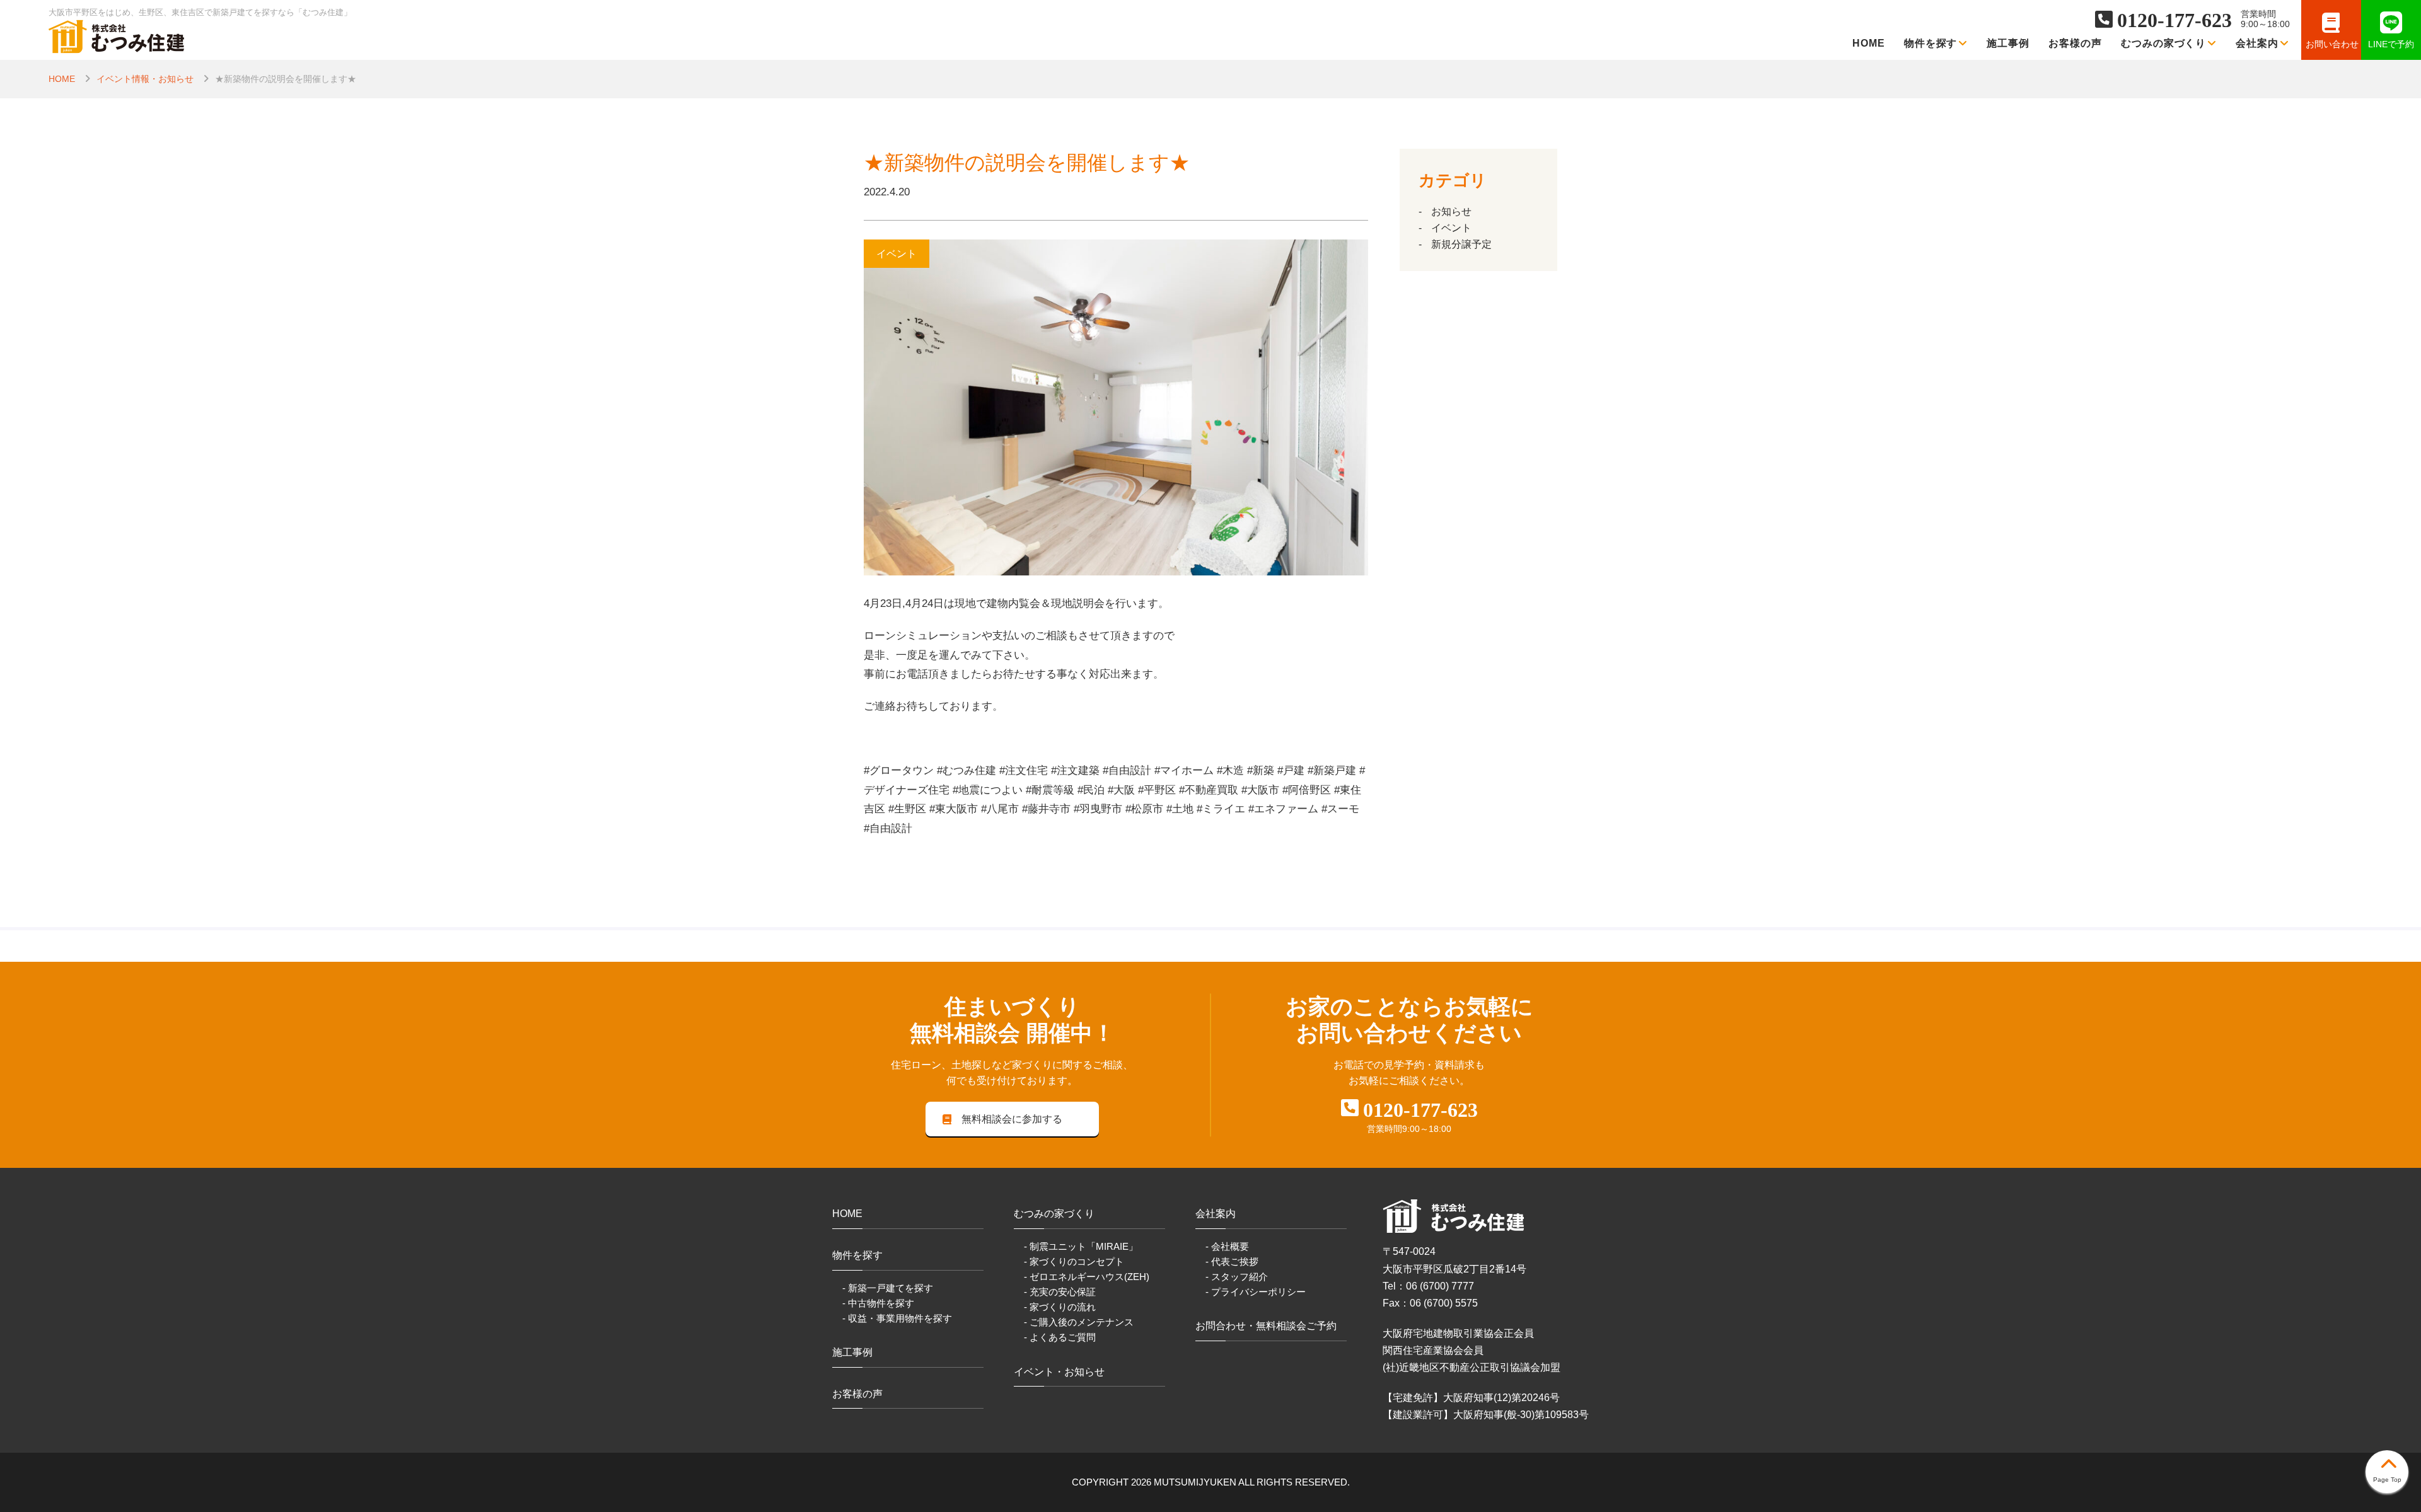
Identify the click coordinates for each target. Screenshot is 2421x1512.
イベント (1451, 228)
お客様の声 (2075, 43)
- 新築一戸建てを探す (888, 1288)
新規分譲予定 (1461, 244)
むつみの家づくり (2164, 43)
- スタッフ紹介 (1237, 1277)
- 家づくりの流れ (1060, 1307)
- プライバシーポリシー (1256, 1292)
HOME (1869, 43)
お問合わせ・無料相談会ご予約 (1266, 1326)
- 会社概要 (1227, 1246)
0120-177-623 (2174, 20)
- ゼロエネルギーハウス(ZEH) (1087, 1277)
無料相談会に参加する (1012, 1119)
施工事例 (2008, 43)
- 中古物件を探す (878, 1303)
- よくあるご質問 (1060, 1337)
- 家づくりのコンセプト (1074, 1261)
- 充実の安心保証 (1060, 1292)
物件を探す (1931, 43)
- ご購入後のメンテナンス (1079, 1322)
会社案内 (2257, 43)
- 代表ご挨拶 (1232, 1261)
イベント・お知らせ (1059, 1372)
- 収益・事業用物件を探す (897, 1318)
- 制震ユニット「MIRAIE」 (1081, 1246)
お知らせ (1451, 211)
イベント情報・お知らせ (145, 79)
